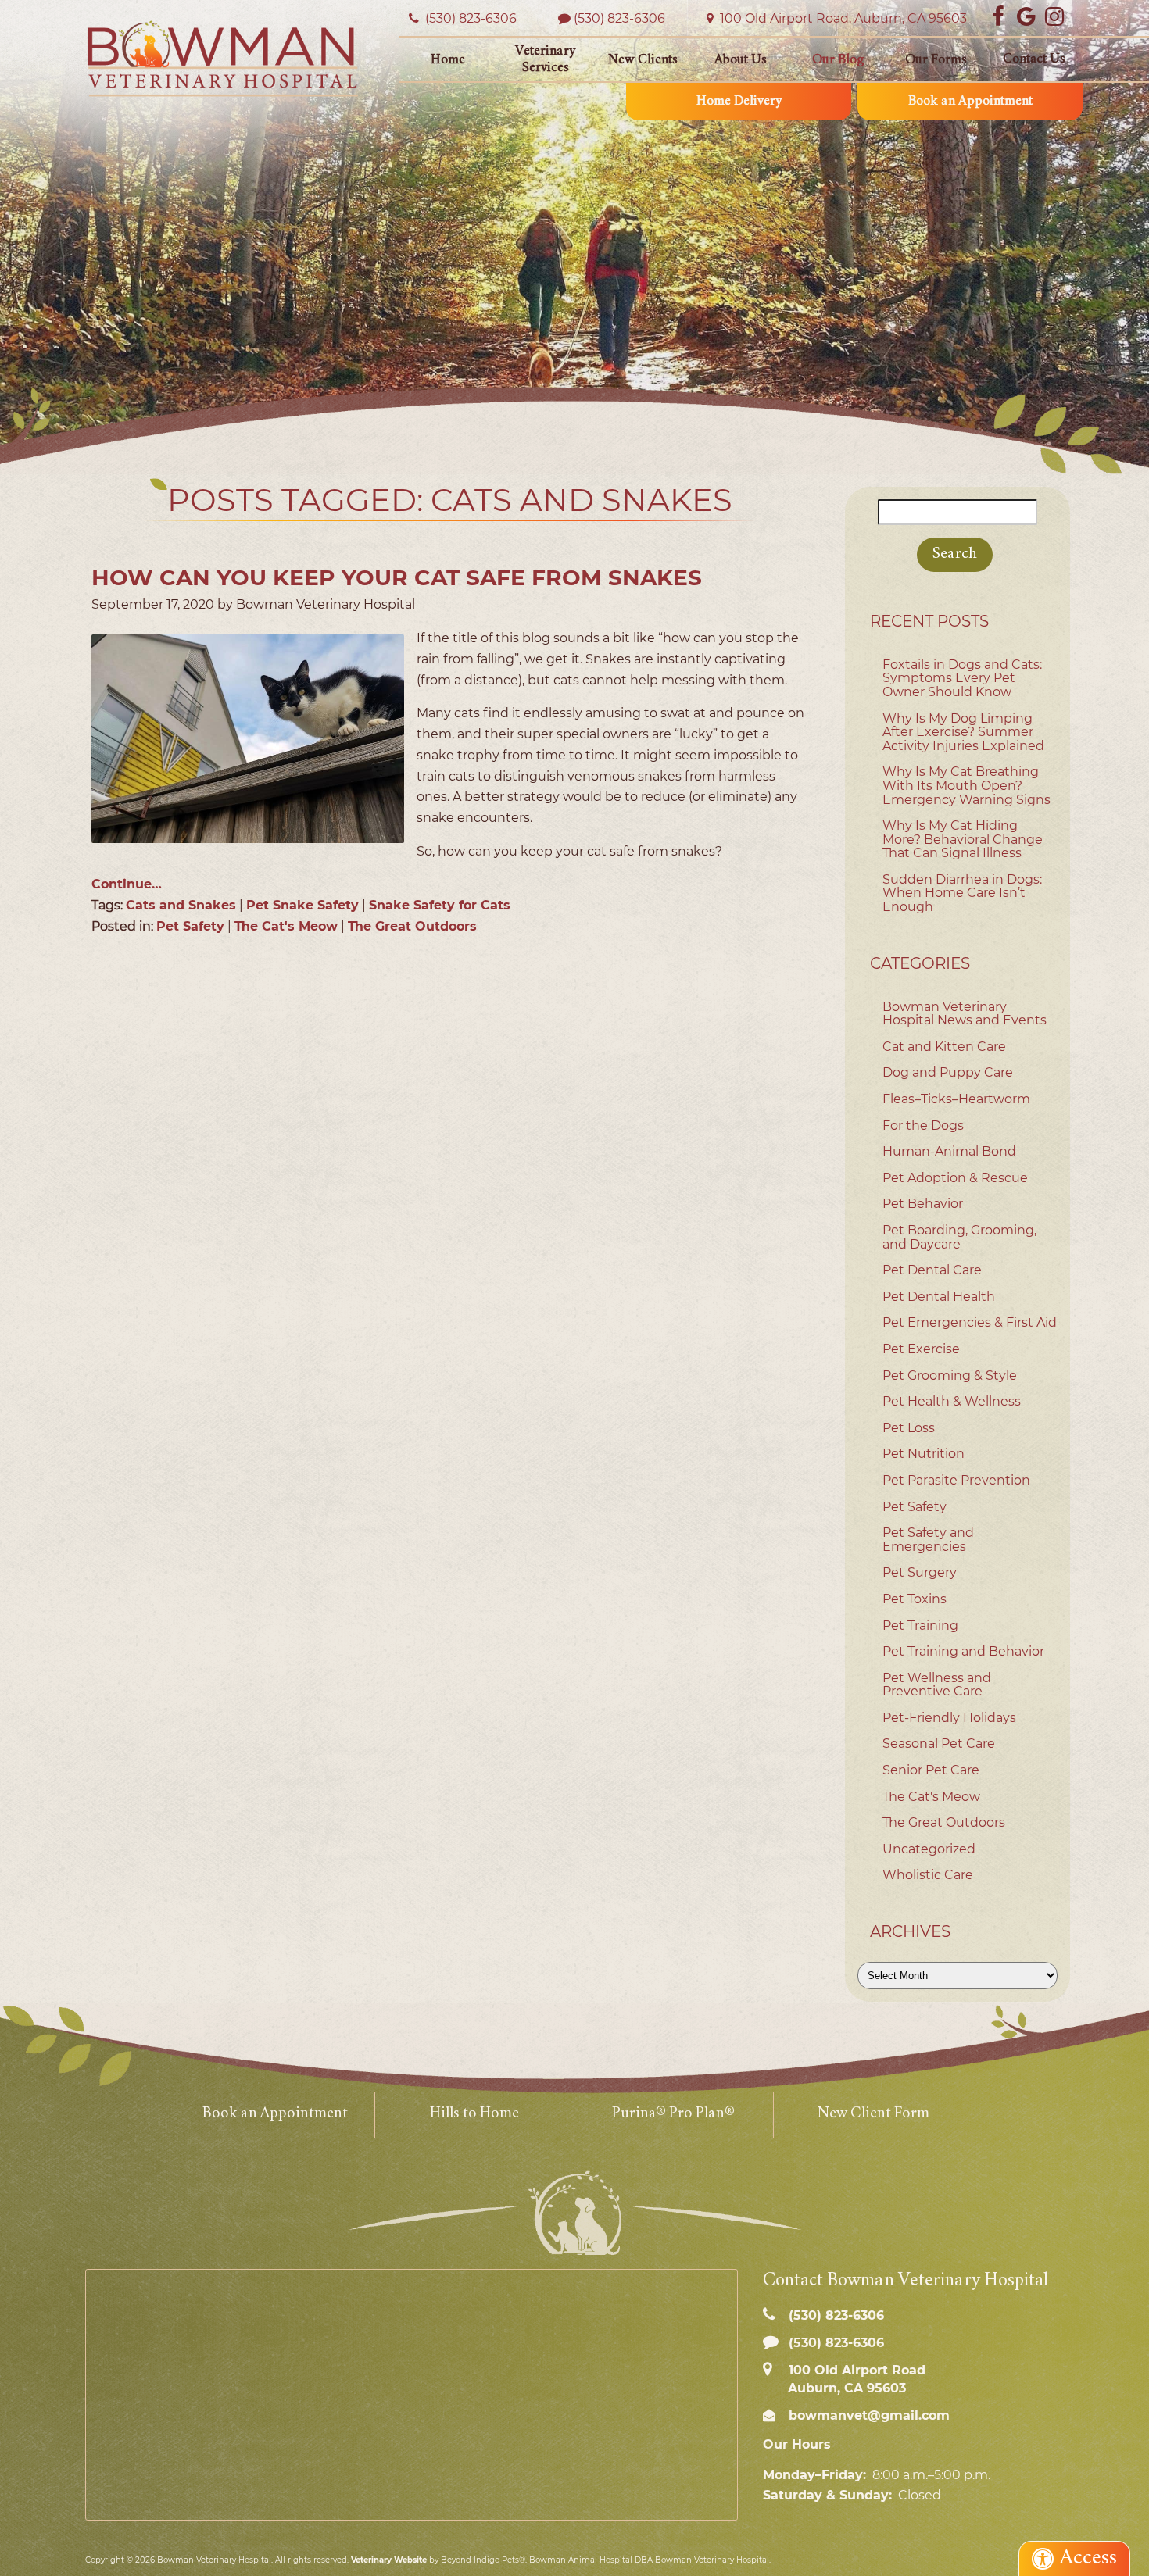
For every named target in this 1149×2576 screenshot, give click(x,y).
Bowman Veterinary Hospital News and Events (965, 1014)
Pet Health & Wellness (952, 1401)
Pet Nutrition (923, 1454)
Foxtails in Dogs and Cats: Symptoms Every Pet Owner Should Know (962, 678)
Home (448, 60)
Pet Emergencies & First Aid (970, 1322)
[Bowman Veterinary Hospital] (223, 58)
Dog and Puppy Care (948, 1072)
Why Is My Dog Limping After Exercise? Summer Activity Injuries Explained (963, 732)
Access (1088, 2558)
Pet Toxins (915, 1599)
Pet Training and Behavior (963, 1651)
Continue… (127, 884)
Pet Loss (909, 1428)
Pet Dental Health (939, 1297)
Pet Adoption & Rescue (955, 1178)
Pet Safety (190, 926)
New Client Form (873, 2114)
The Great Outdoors (412, 926)
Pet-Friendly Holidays (949, 1718)
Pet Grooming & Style (950, 1376)
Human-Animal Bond (949, 1151)
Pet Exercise (921, 1349)
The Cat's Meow (286, 926)
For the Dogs (923, 1125)
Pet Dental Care (932, 1270)
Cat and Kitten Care (944, 1047)
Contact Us (1034, 59)
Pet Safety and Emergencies (928, 1540)
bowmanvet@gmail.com (867, 2415)
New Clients (643, 60)
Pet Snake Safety (302, 905)
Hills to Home (474, 2114)
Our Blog (838, 60)
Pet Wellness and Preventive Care (937, 1685)
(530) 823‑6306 (469, 18)
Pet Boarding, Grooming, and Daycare (959, 1237)
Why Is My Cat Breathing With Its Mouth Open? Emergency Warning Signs (966, 785)
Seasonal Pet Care (939, 1744)
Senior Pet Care (931, 1770)
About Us (741, 60)
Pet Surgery (920, 1572)
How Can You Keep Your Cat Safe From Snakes (397, 577)
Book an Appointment (970, 102)
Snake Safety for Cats (440, 905)
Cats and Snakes (181, 905)
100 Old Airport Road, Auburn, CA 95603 (842, 18)
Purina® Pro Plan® (673, 2114)
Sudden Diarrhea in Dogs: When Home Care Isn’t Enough (962, 893)
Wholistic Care (928, 1875)
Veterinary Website (389, 2560)
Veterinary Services (545, 60)
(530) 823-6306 (619, 18)
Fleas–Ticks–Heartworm (956, 1099)
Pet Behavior (923, 1204)
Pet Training (920, 1626)
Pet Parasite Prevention (956, 1480)
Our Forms (936, 60)
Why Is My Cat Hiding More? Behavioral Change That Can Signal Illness (963, 839)
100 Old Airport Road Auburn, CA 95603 (855, 2379)
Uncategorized (929, 1849)
